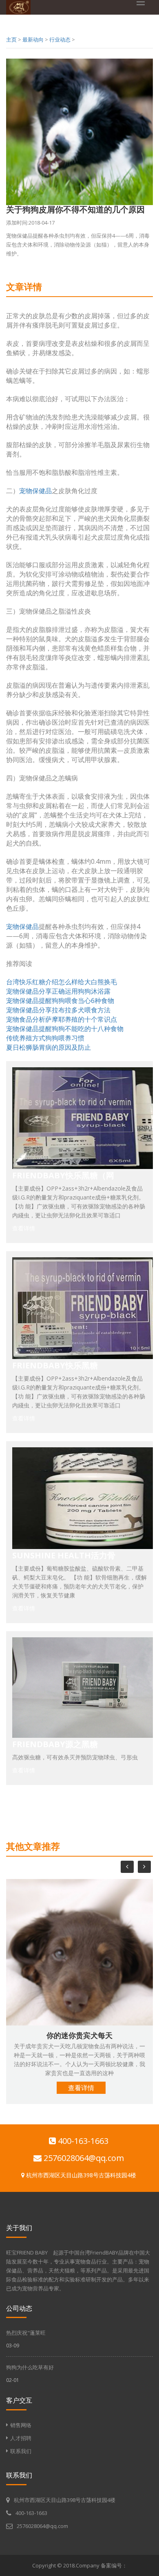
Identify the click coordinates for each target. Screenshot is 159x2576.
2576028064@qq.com (83, 2158)
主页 (11, 39)
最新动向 (33, 39)
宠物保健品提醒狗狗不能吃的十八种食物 (65, 1029)
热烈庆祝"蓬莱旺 (26, 2333)
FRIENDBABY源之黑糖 (55, 1744)
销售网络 (21, 2425)
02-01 (13, 2380)
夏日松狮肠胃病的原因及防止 (49, 1047)
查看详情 (24, 1228)
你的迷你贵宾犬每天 (79, 2035)
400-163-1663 (82, 2141)
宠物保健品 (35, 491)
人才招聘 (21, 2438)
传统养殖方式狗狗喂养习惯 (45, 1038)
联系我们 (21, 2451)
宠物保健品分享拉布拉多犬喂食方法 (58, 1010)
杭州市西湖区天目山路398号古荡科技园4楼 (80, 2175)
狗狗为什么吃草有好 (30, 2367)
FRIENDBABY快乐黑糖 (55, 1365)
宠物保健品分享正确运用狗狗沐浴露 (58, 991)
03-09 (13, 2345)
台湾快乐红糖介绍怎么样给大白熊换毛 (62, 982)
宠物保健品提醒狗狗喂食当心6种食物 (60, 1001)
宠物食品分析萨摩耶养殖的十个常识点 (62, 1019)
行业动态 (60, 39)
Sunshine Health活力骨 (64, 1555)
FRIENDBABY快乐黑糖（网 (63, 1175)
